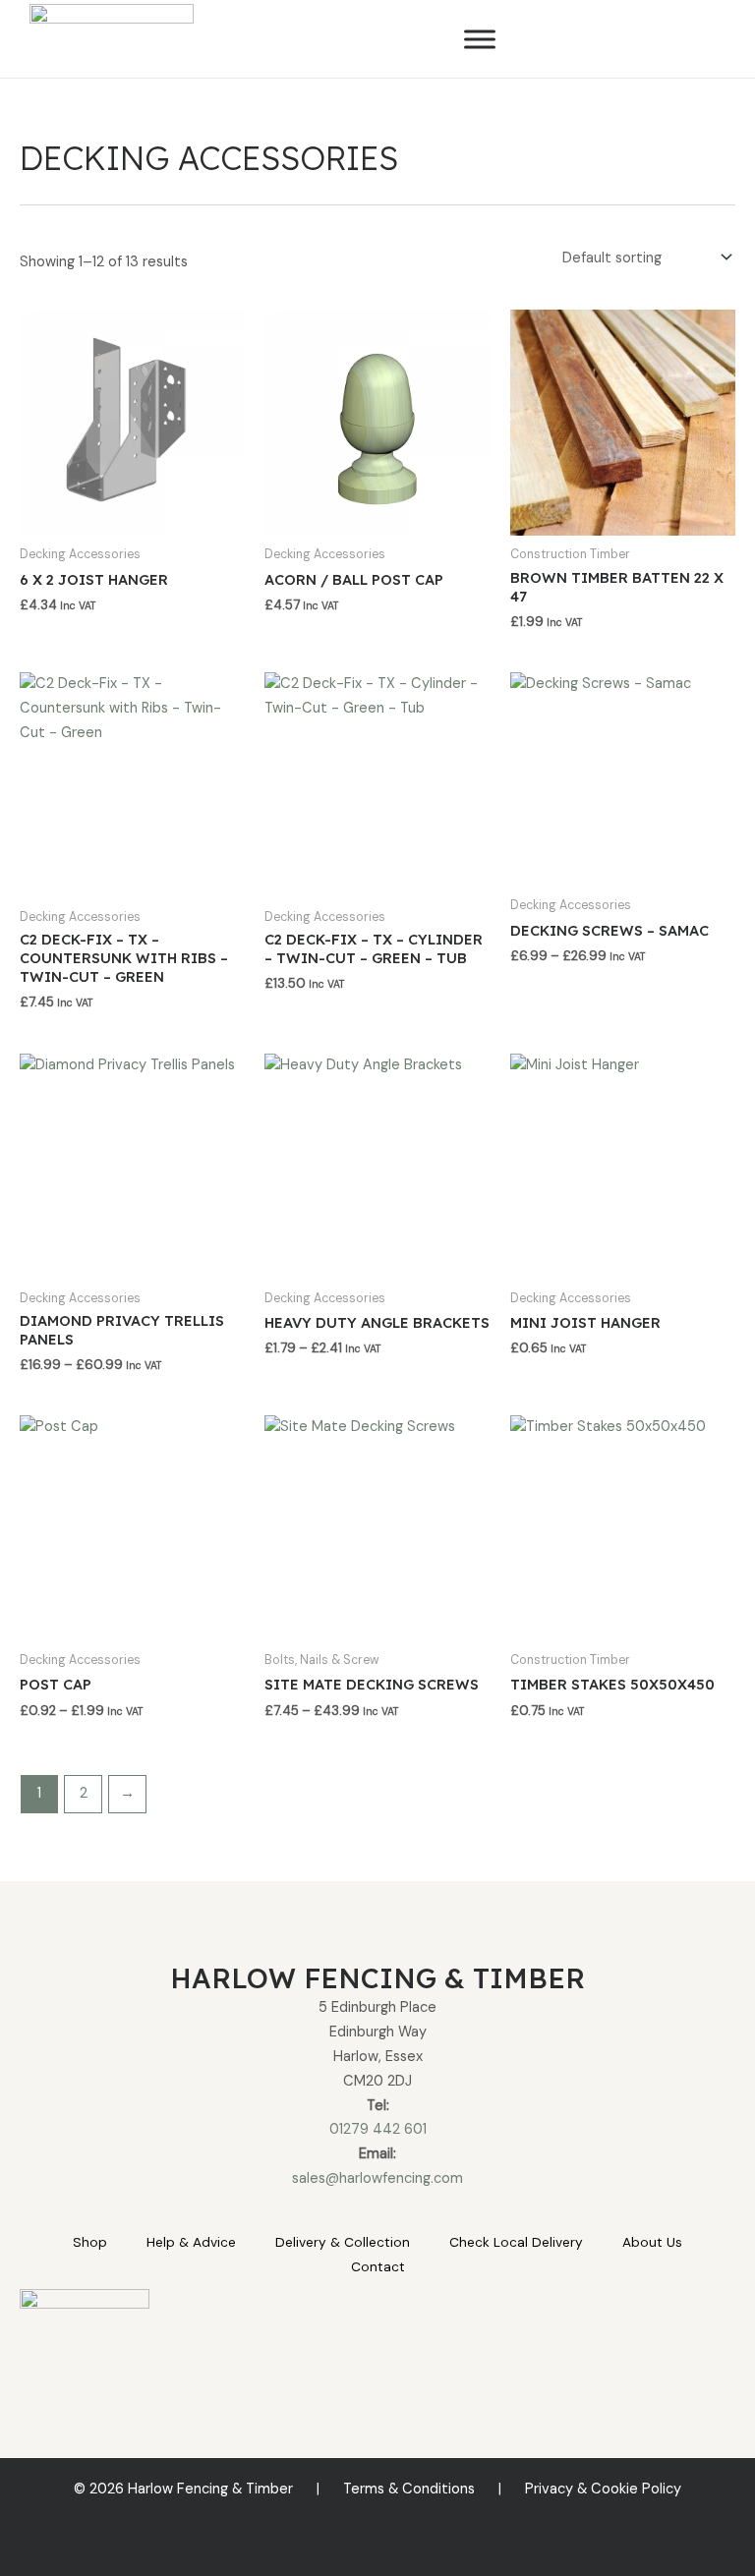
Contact (378, 2266)
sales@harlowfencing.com (377, 2178)
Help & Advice (191, 2242)
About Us (652, 2242)
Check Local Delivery (516, 2242)
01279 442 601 (378, 2129)
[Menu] (480, 39)
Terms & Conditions (409, 2489)
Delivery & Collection (343, 2242)
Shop (90, 2242)
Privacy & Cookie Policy (603, 2489)
